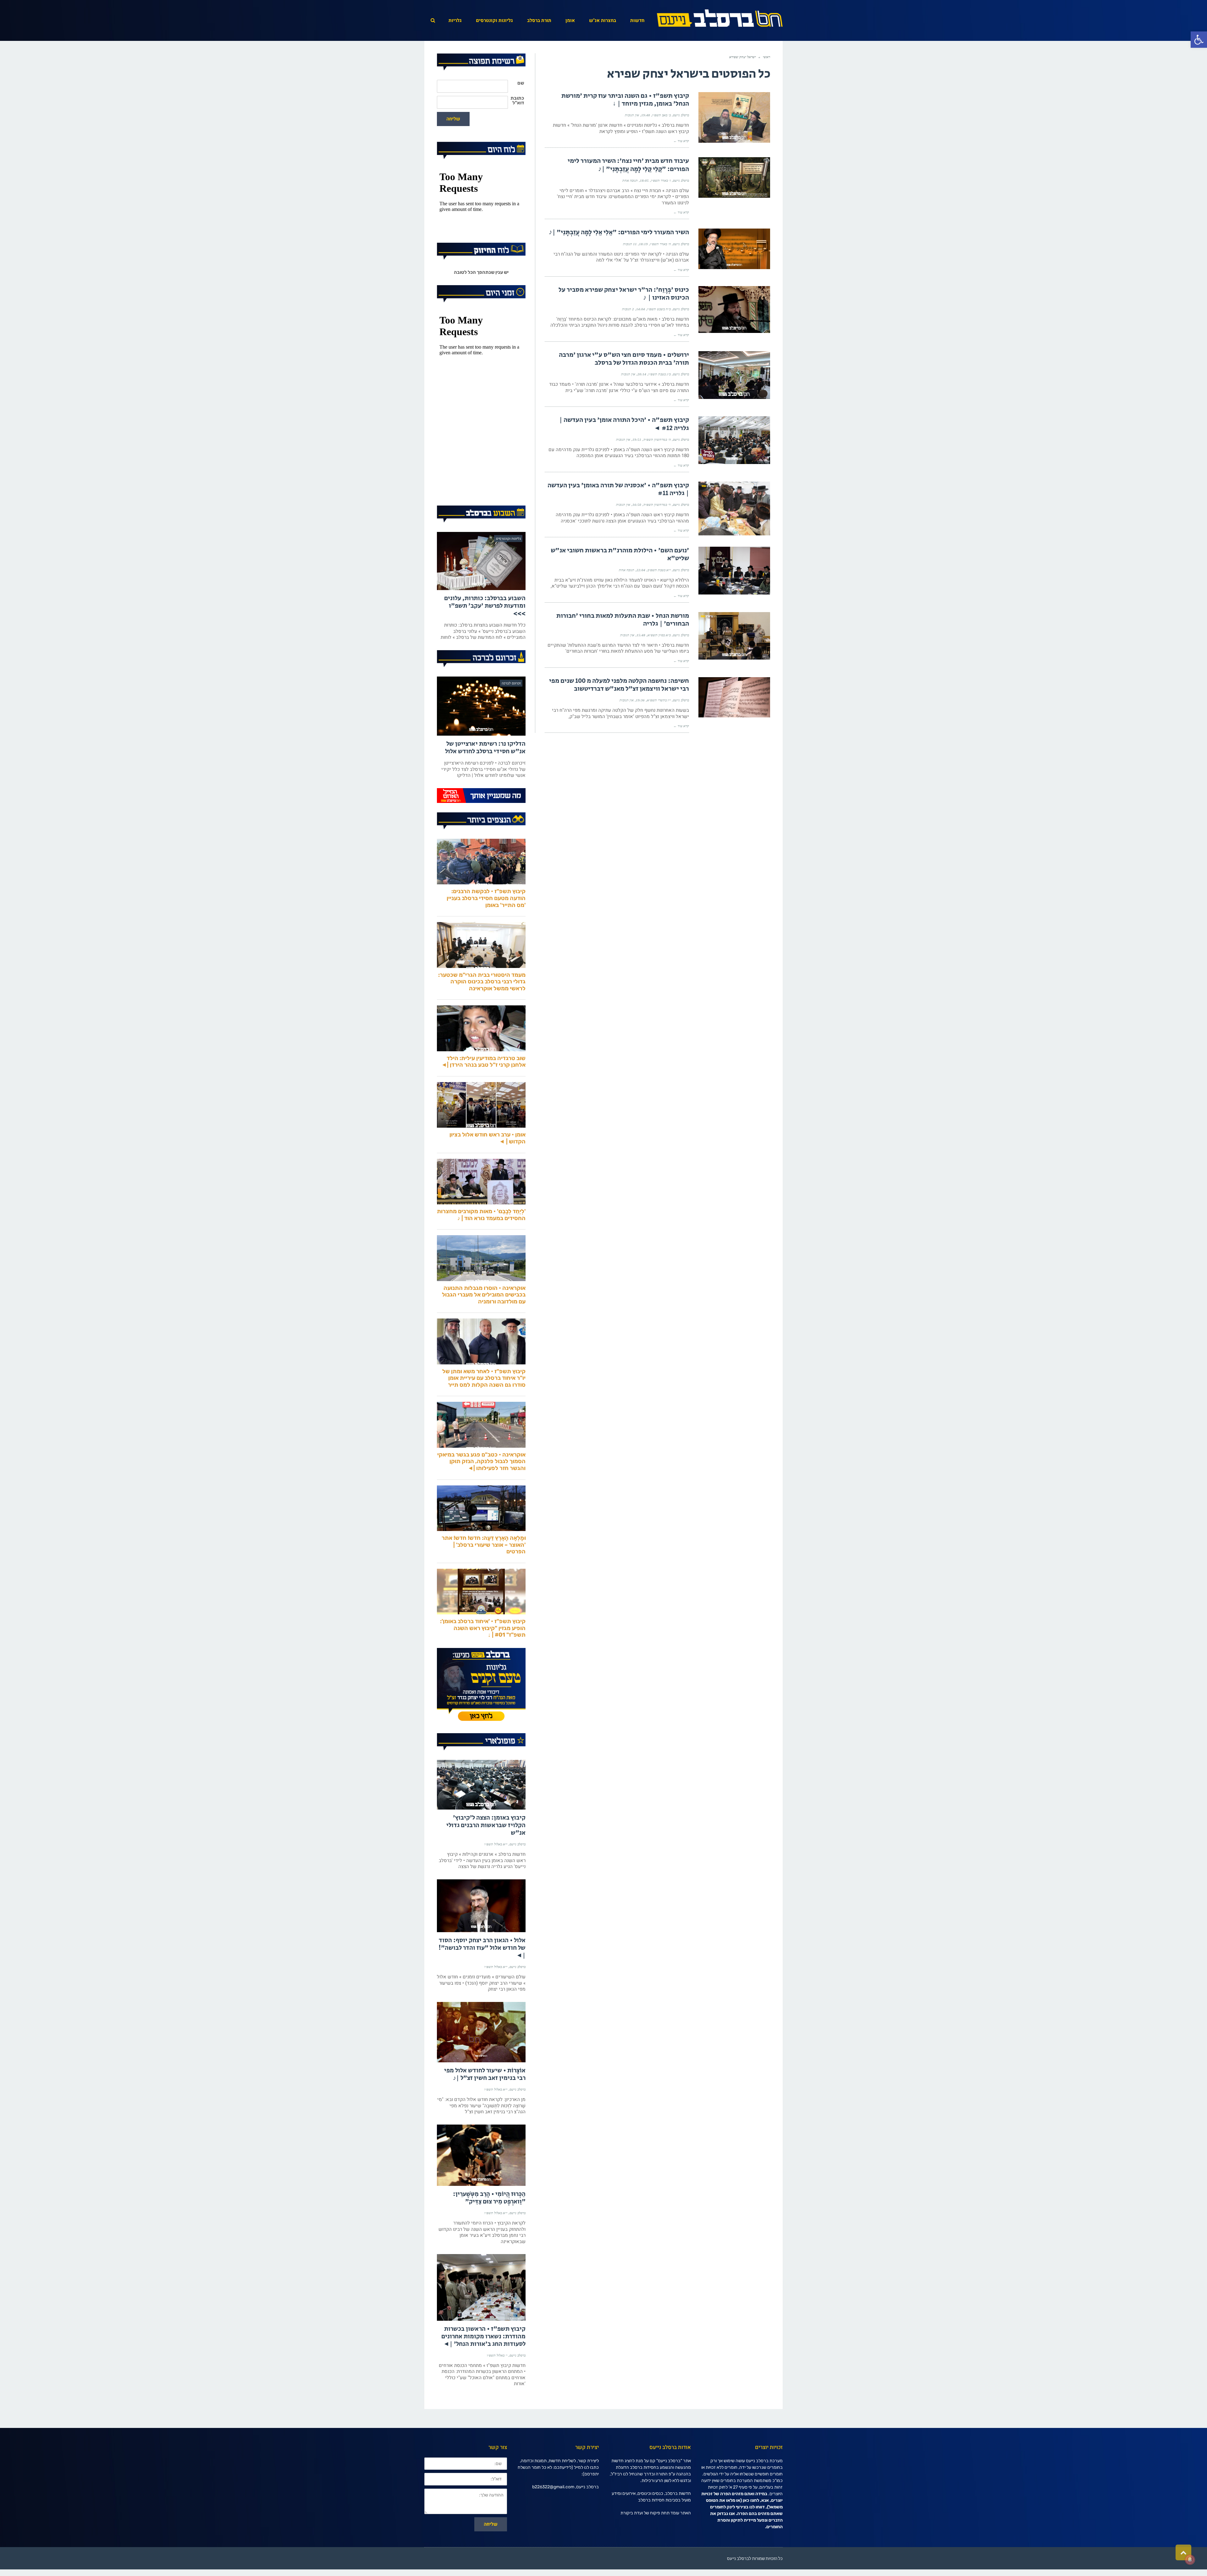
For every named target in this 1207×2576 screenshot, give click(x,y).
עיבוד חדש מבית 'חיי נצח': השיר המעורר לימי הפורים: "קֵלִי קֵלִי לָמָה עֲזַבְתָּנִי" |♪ (628, 165)
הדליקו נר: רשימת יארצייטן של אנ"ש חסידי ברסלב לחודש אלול (485, 774)
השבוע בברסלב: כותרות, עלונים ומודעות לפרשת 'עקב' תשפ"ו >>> (485, 632)
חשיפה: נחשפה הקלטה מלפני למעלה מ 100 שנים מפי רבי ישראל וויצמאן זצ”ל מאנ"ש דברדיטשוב (619, 685)
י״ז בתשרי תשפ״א (659, 700)
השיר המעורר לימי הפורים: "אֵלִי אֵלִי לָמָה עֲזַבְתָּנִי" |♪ (619, 232)
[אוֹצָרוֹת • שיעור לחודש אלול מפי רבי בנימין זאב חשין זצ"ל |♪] (481, 2059)
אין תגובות (632, 115)
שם (521, 83)
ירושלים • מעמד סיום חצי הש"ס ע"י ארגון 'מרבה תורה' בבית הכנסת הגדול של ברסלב (624, 359)
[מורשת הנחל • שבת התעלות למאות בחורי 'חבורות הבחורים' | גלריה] (734, 636)
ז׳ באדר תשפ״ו (661, 180)
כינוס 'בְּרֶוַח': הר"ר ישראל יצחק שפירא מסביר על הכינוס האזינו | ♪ (624, 294)
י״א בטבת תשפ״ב (659, 570)
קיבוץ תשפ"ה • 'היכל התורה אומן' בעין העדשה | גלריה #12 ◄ (624, 424)
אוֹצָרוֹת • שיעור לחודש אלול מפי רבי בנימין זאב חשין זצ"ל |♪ (485, 2101)
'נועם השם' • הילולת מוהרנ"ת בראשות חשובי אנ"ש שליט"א (620, 554)
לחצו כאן (751, 2527)
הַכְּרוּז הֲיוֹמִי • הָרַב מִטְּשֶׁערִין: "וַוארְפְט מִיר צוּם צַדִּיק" (489, 2224)
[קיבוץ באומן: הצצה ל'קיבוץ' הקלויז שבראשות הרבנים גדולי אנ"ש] (481, 1811)
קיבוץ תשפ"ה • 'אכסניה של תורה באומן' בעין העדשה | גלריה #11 (618, 489)
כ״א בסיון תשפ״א (659, 635)
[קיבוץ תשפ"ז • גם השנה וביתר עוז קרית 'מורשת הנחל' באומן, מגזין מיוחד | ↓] (734, 117)
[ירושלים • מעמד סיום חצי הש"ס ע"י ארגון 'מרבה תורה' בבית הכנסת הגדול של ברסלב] (734, 375)
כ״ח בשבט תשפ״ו (659, 309)
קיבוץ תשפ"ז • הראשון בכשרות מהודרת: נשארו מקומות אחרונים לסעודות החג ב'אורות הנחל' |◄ (483, 2363)
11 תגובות (630, 244)
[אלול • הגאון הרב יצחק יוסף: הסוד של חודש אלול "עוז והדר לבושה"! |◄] (481, 1932)
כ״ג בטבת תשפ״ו (660, 374)
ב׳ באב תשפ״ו (661, 115)
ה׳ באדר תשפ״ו (660, 244)
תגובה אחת (630, 180)
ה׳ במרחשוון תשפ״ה (657, 439)
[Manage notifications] (1190, 2560)
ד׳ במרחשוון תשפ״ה (657, 505)
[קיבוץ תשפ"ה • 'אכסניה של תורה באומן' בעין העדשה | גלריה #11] (734, 509)
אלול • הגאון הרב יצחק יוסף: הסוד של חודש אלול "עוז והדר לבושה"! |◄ (482, 1974)
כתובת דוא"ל (517, 101)
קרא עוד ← (681, 141)
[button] (1199, 40)
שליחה (453, 119)
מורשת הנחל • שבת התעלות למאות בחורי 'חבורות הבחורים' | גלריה (623, 620)
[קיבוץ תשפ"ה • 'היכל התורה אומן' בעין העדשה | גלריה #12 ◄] (734, 440)
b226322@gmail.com (553, 2513)
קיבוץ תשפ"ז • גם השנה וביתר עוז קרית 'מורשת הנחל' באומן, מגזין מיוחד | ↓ (625, 100)
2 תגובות (628, 309)
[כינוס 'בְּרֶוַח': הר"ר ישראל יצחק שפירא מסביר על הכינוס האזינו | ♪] (734, 310)
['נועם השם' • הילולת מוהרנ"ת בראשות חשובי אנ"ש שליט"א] (734, 571)
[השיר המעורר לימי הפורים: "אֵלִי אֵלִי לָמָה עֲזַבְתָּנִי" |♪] (734, 249)
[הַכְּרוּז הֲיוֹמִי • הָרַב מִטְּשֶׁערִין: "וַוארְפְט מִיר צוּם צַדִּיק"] (481, 2182)
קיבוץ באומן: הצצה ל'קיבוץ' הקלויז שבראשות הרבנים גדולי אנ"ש (486, 1852)
